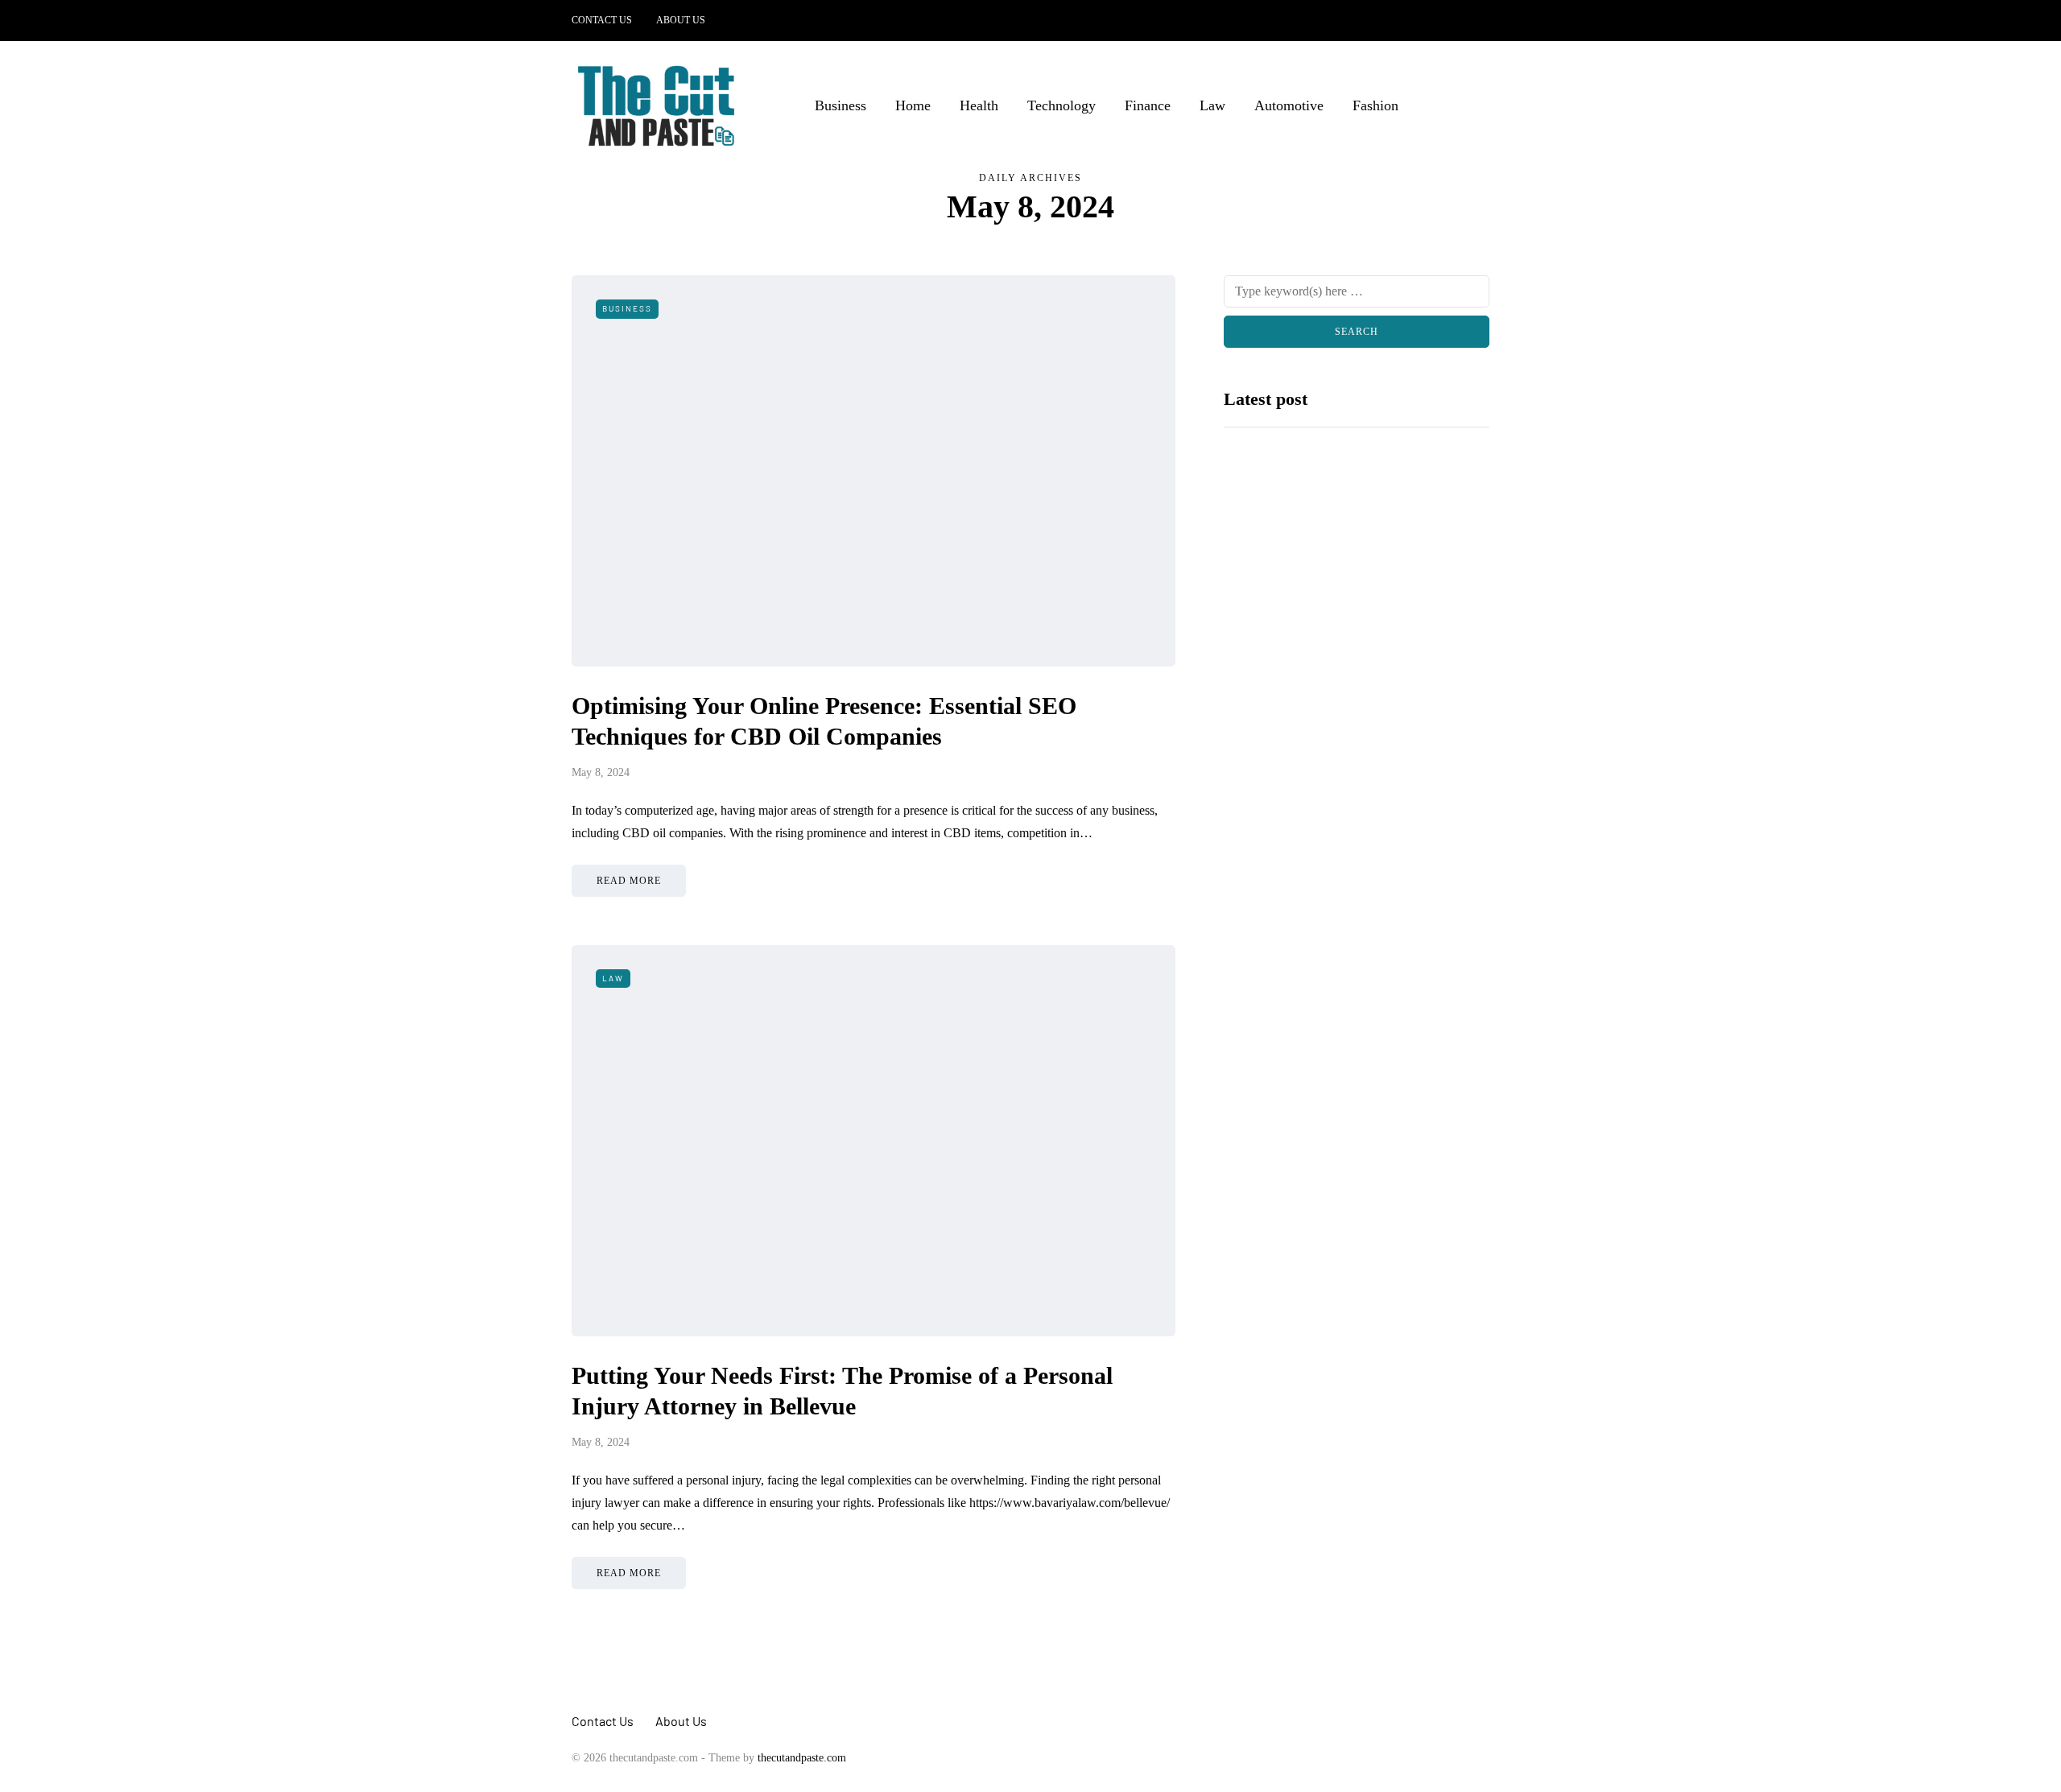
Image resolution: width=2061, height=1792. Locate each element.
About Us (681, 20)
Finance (1148, 105)
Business (841, 105)
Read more (629, 881)
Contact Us (602, 20)
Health (979, 105)
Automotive (1289, 105)
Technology (1061, 105)
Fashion (1375, 105)
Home (913, 105)
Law (1212, 105)
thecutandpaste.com (802, 1758)
